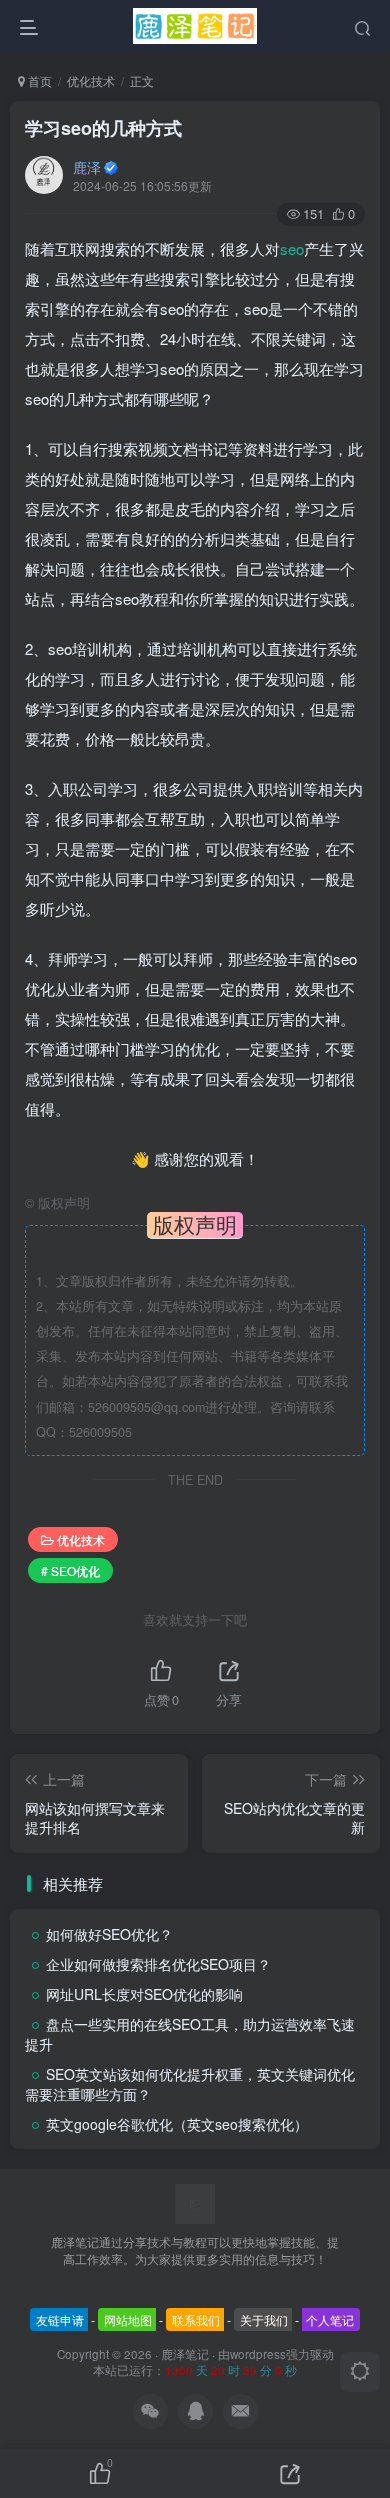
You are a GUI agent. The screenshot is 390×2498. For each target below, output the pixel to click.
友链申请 (60, 2319)
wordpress (258, 2354)
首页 (38, 80)
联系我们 (196, 2319)
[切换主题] (360, 2372)
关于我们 (264, 2319)
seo (292, 248)
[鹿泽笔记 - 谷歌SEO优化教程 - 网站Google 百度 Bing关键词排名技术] (195, 2202)
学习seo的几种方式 (103, 128)
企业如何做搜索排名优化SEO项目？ (158, 1964)
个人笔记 (330, 2319)
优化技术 (91, 80)
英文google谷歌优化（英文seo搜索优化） (177, 2124)
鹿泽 (87, 167)
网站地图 (128, 2319)
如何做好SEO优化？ (109, 1934)
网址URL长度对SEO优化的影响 (144, 1994)
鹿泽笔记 (185, 2354)
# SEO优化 (70, 1570)
